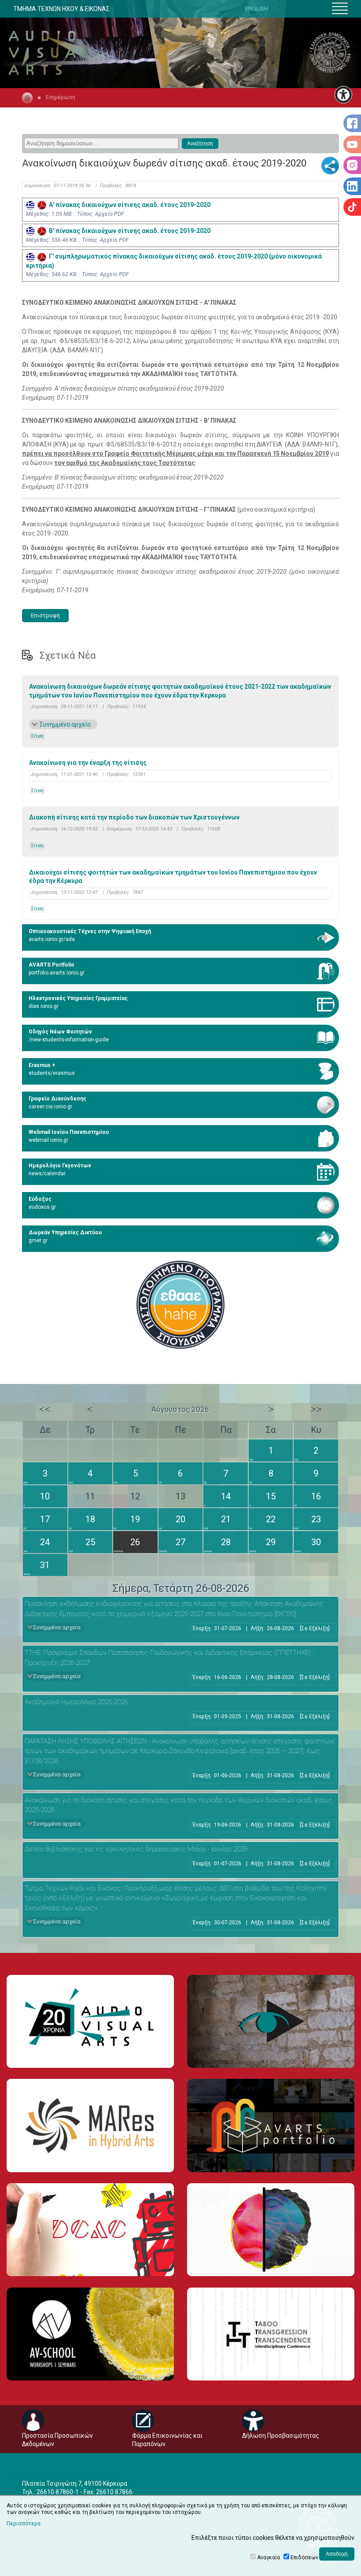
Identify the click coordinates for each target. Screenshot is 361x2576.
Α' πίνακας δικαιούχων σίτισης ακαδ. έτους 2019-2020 (128, 205)
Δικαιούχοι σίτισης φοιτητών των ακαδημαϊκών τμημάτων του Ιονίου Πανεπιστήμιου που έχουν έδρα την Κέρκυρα (173, 877)
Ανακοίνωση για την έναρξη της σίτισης (88, 763)
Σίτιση (37, 736)
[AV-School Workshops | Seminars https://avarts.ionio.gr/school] (90, 2334)
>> (316, 1409)
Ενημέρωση (61, 97)
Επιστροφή (45, 615)
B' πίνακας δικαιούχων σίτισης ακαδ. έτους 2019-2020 (128, 231)
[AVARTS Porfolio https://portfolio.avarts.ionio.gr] (271, 2125)
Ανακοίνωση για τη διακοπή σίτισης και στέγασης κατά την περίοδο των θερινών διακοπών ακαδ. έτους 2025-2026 (179, 1805)
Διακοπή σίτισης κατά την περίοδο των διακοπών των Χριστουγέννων (134, 817)
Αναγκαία (269, 2558)
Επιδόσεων (304, 2558)
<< (45, 1409)
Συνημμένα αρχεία (65, 724)
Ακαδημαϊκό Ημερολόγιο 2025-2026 (76, 1702)
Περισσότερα (24, 2524)
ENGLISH (257, 9)
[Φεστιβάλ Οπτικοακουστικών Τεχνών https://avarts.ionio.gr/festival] (271, 2230)
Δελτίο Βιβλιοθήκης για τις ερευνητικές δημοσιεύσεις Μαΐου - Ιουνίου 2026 (136, 1849)
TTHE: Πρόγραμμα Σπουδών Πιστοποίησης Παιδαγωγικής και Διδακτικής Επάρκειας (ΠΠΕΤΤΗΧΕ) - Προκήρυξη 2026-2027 (169, 1658)
